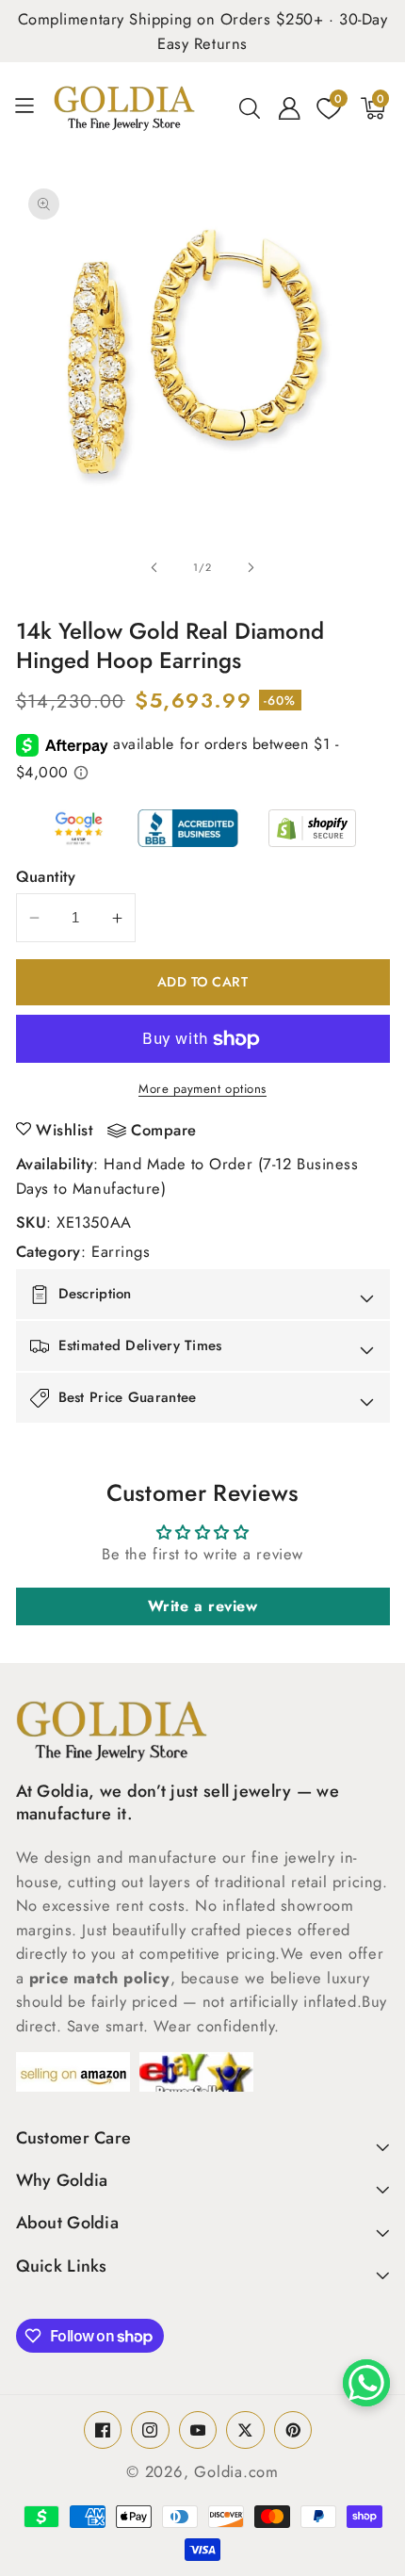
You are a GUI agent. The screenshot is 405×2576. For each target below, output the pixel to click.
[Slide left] (154, 567)
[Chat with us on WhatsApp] (366, 2383)
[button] (32, 108)
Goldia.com (236, 2471)
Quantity (46, 876)
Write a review (203, 1606)
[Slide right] (251, 567)
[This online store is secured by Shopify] (312, 828)
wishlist (64, 1130)
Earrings (121, 1251)
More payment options (202, 1089)
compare (164, 1131)
